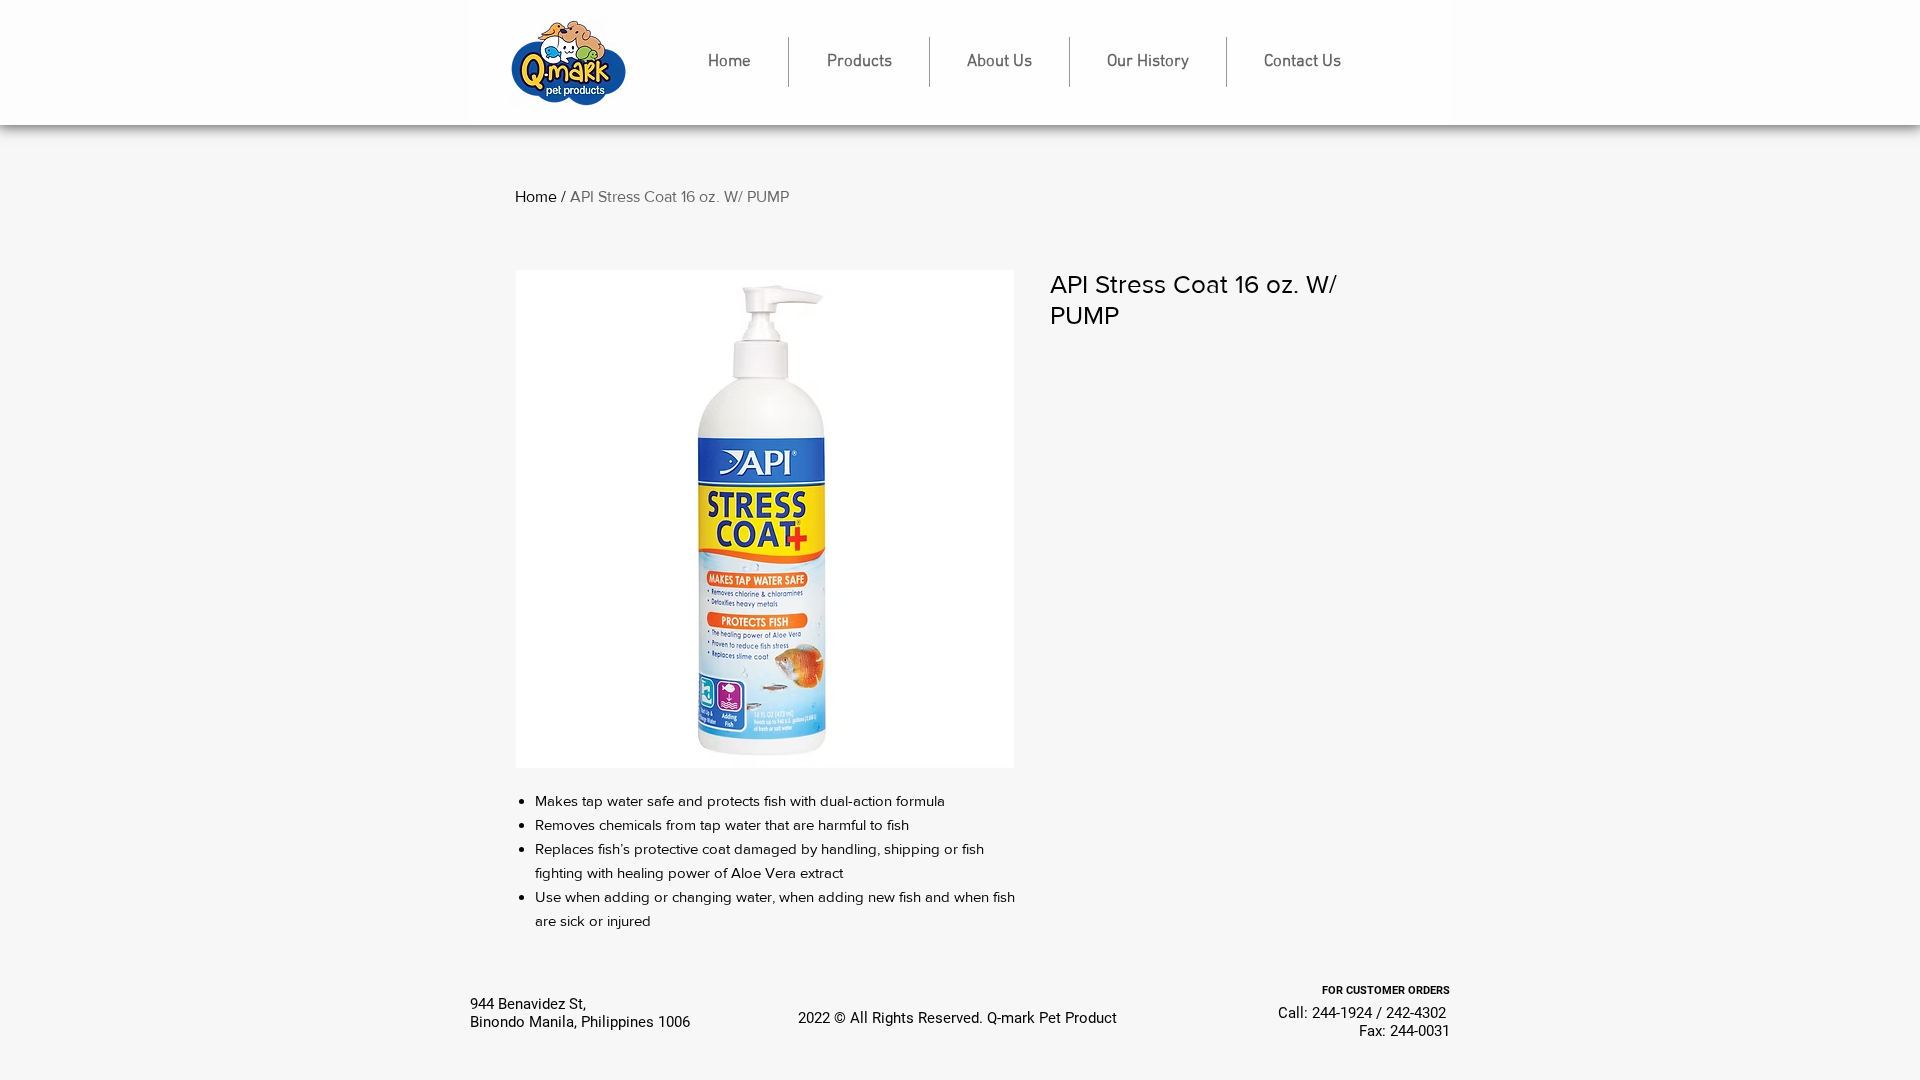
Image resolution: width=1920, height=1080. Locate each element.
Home (536, 196)
